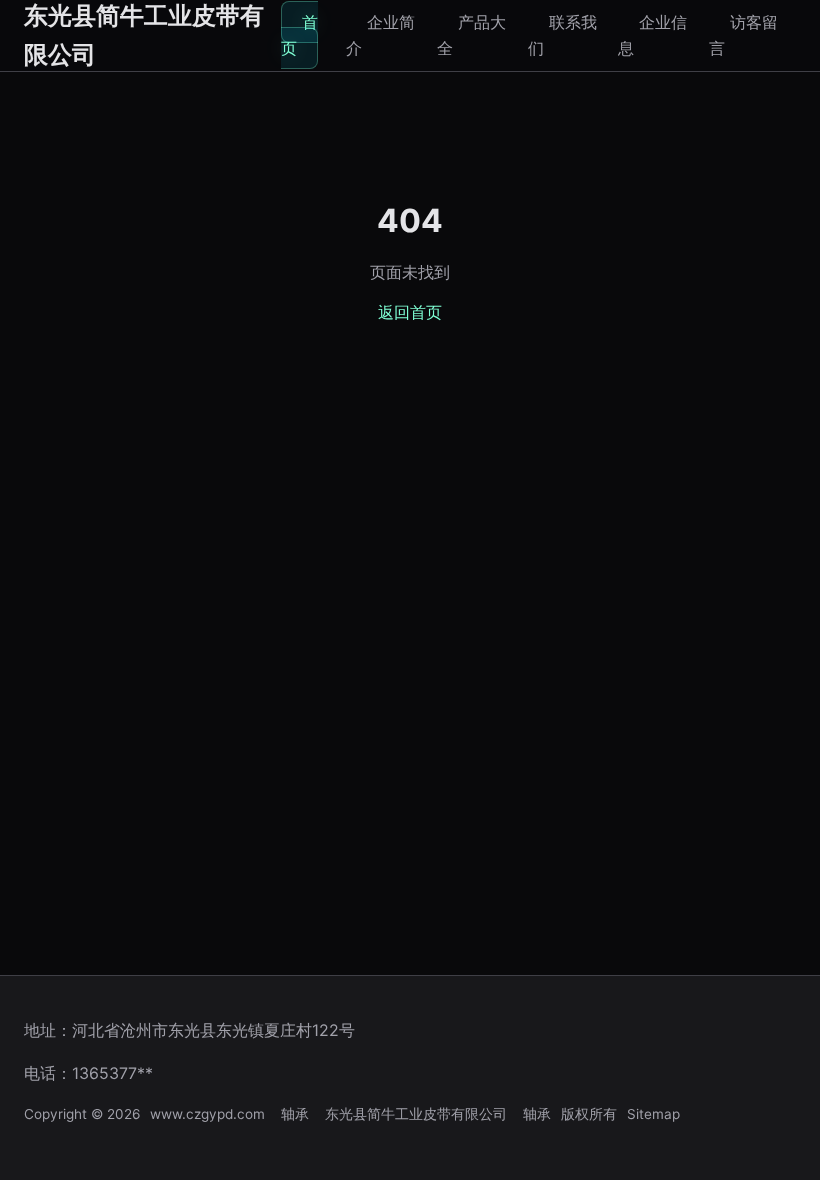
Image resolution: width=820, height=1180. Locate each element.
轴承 (295, 1114)
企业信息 (652, 35)
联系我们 (562, 35)
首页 (299, 35)
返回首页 (410, 312)
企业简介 (380, 35)
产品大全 (471, 35)
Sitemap (653, 1114)
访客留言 (743, 35)
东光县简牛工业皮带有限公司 (416, 1114)
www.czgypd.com (207, 1114)
